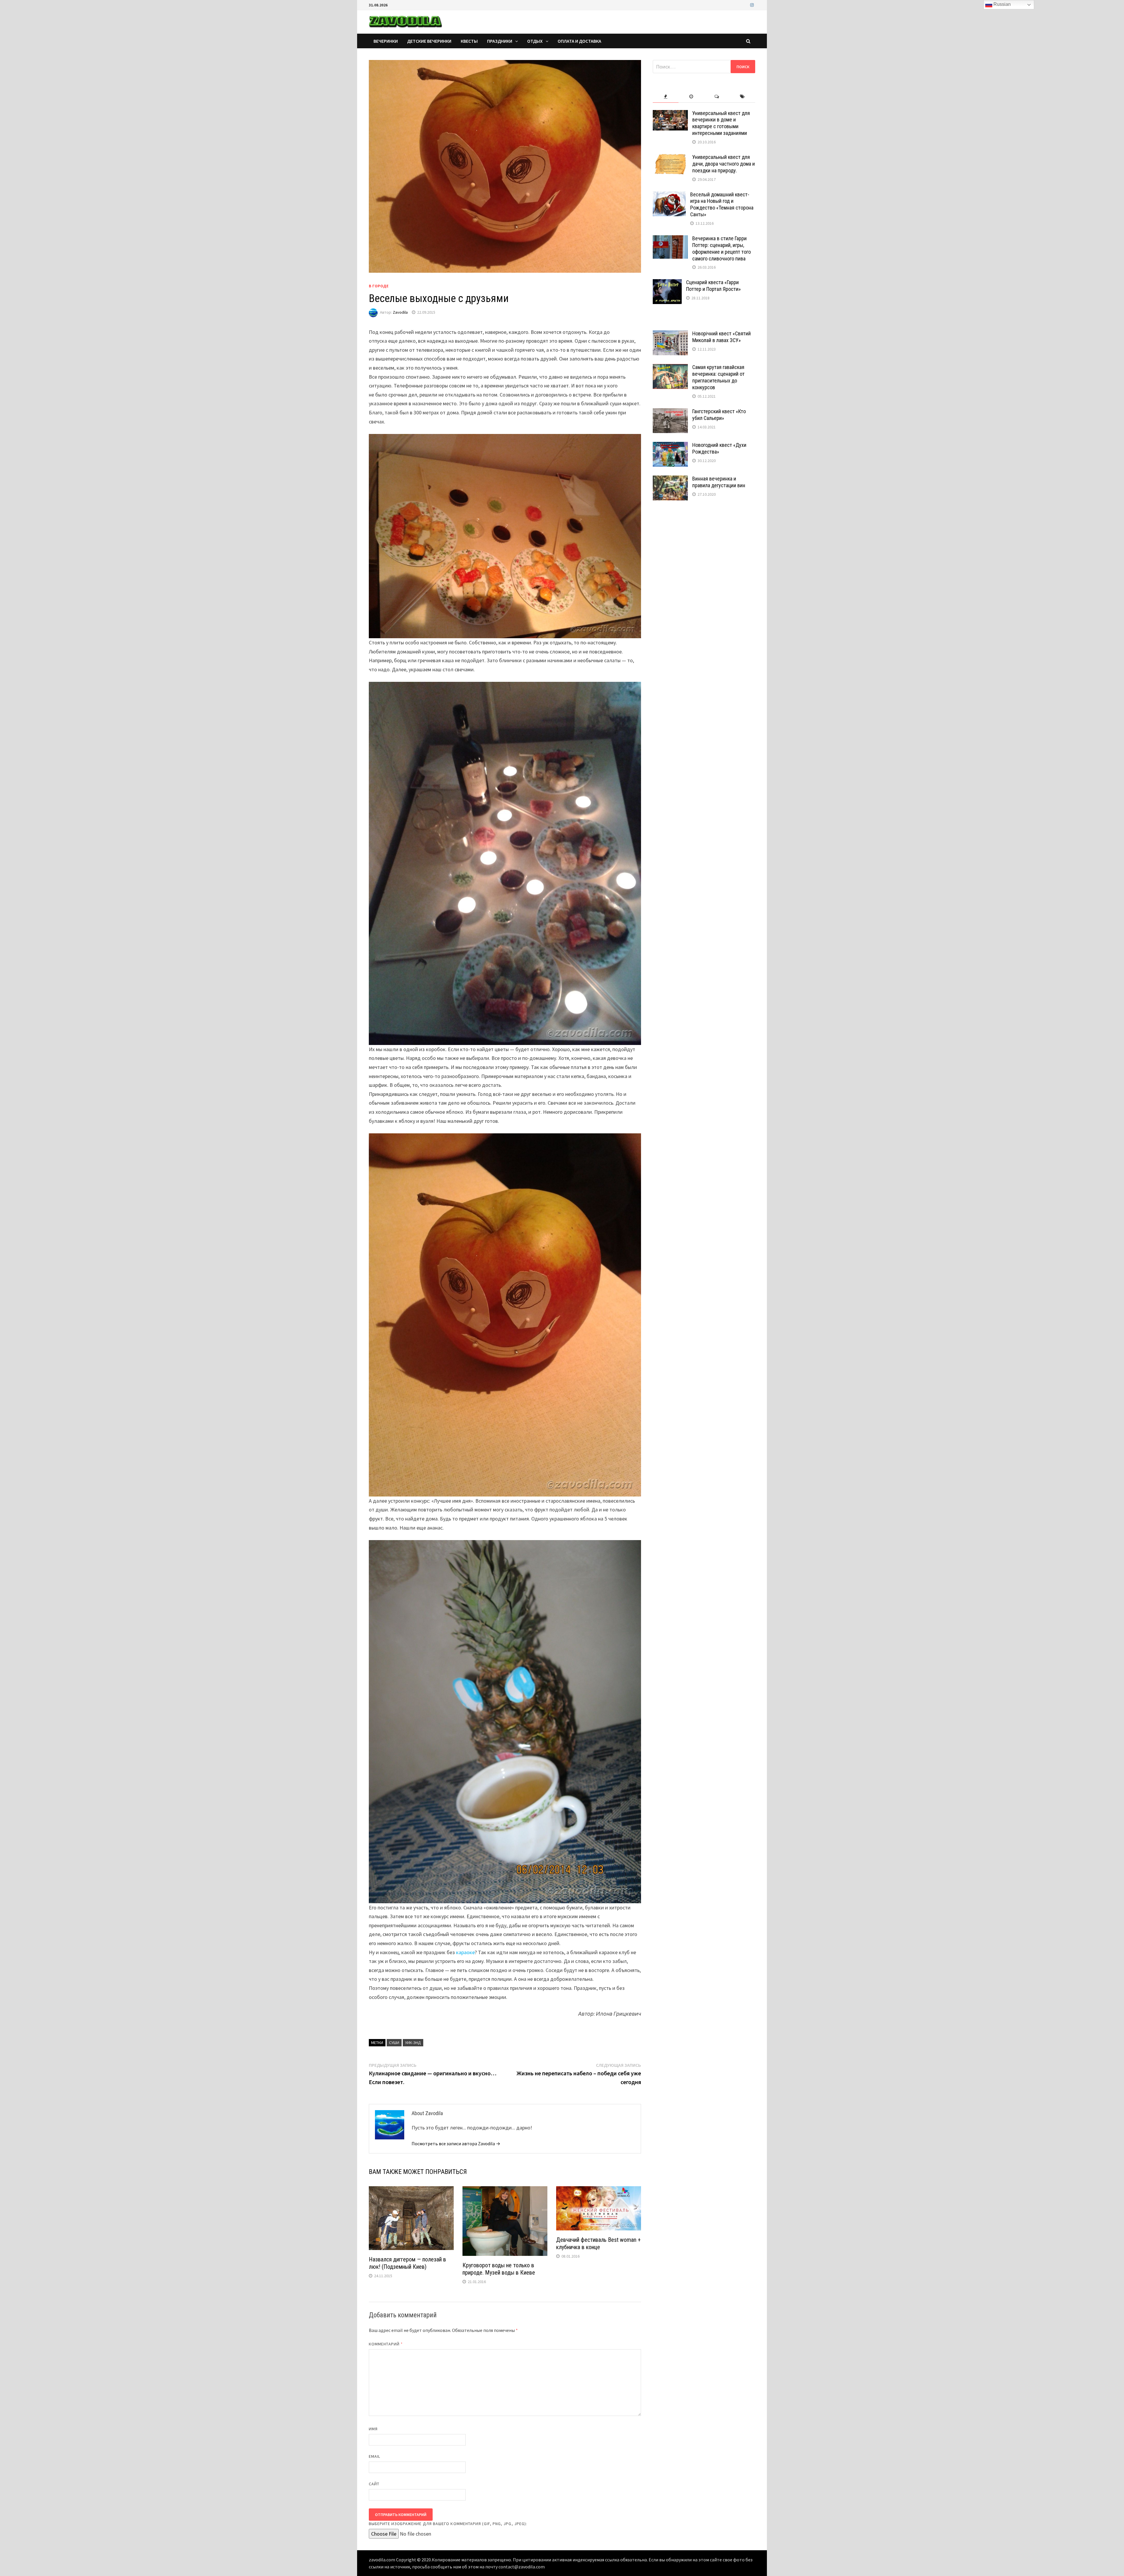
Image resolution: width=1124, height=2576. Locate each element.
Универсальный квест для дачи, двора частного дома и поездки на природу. (724, 164)
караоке (465, 1952)
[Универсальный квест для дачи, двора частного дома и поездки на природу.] (670, 158)
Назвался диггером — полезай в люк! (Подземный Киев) (407, 2263)
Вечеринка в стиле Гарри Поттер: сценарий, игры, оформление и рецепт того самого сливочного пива (722, 248)
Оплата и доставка (579, 41)
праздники (500, 41)
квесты (469, 41)
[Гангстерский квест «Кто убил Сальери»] (670, 412)
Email (375, 2456)
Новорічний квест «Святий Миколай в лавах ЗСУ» (722, 337)
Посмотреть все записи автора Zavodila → (456, 2143)
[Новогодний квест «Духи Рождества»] (670, 446)
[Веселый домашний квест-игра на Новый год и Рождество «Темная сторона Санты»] (669, 195)
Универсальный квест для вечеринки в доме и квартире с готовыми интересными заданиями (721, 123)
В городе (379, 286)
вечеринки (386, 41)
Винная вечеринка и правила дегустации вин (719, 482)
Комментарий (386, 2344)
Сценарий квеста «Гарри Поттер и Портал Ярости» (713, 286)
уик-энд (413, 2043)
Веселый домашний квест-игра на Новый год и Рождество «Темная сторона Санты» (722, 205)
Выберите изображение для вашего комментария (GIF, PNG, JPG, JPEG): (448, 2524)
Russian (1002, 4)
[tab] (665, 97)
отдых (535, 41)
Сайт (374, 2484)
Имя (373, 2429)
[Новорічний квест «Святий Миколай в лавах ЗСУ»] (670, 334)
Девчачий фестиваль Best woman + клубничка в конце (598, 2243)
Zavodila (400, 312)
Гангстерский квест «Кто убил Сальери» (719, 415)
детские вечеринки (429, 41)
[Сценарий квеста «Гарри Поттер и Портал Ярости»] (667, 283)
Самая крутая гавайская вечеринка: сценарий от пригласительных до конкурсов (718, 377)
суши (394, 2043)
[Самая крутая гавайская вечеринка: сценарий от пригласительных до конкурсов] (670, 368)
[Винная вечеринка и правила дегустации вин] (670, 479)
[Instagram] (752, 5)
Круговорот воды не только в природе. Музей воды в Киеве (499, 2269)
